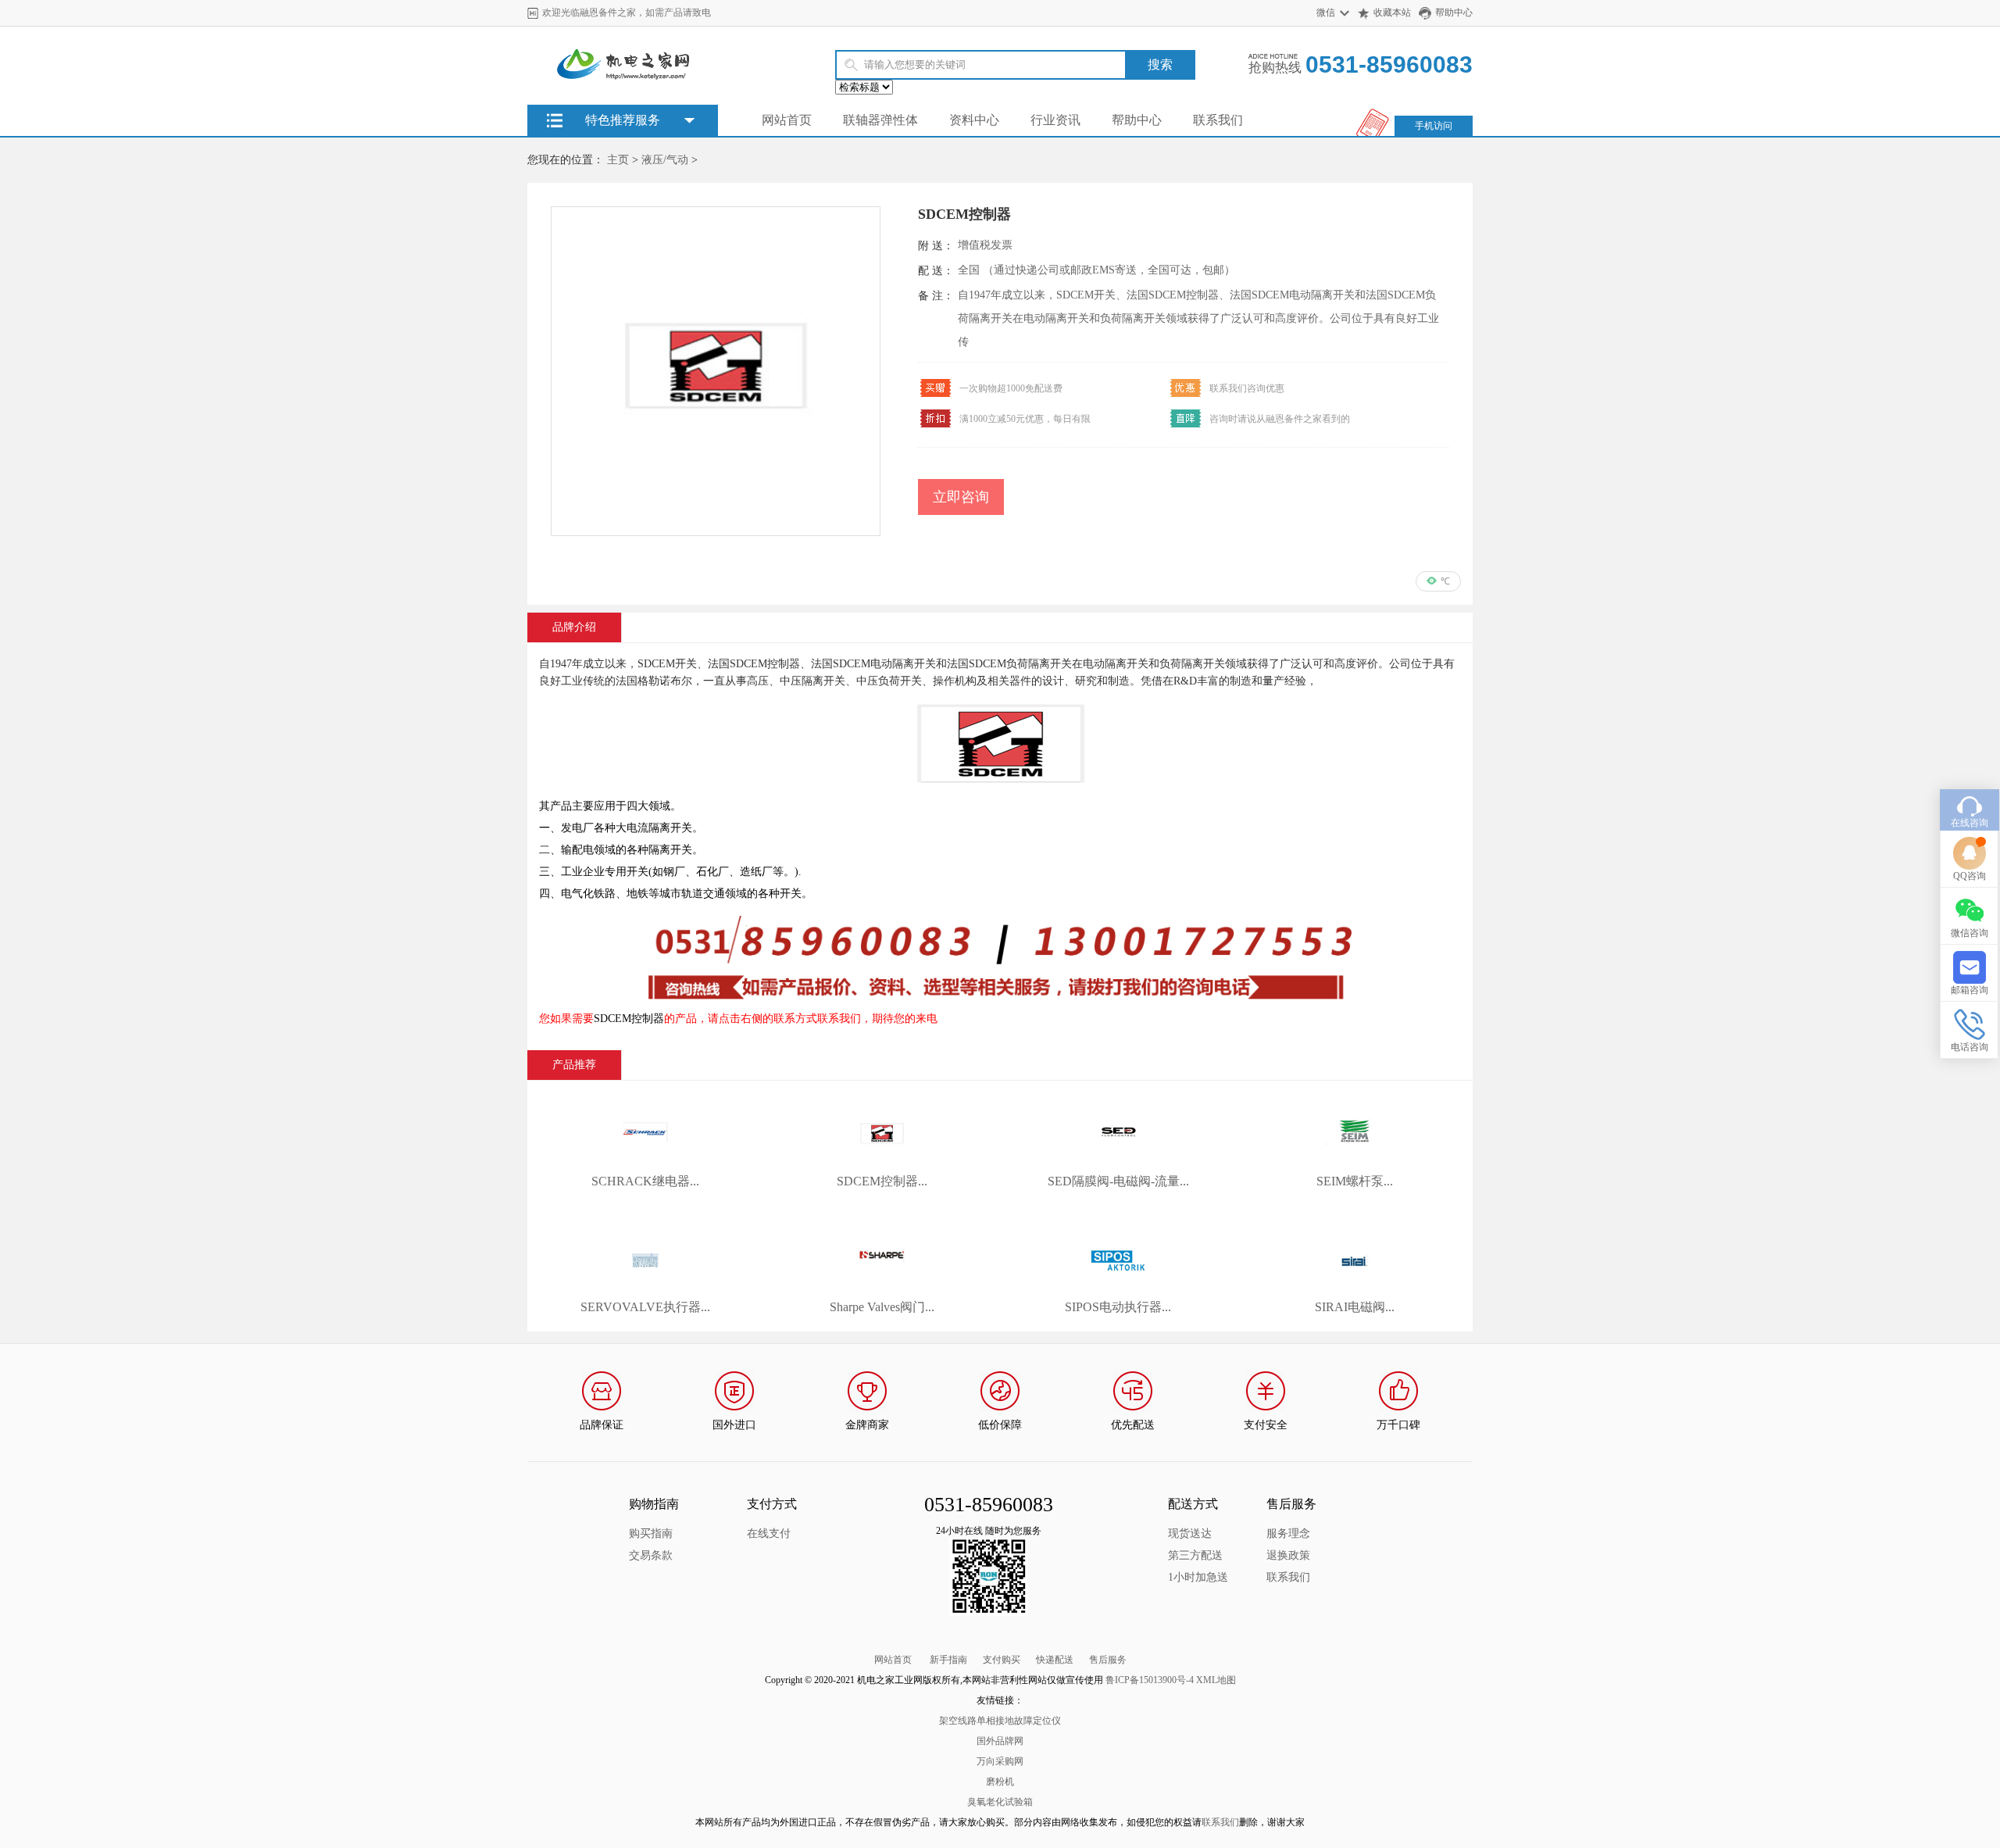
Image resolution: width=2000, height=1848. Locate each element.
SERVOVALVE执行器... (645, 1307)
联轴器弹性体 (880, 120)
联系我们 (1218, 120)
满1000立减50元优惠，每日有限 (1025, 419)
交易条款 (651, 1555)
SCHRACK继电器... (645, 1181)
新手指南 (948, 1660)
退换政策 (1288, 1555)
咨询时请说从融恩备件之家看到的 (1280, 419)
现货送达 (1190, 1533)
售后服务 (1108, 1660)
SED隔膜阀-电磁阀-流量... (1118, 1181)
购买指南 (651, 1533)
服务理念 (1288, 1533)
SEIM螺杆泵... (1355, 1181)
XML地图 (1216, 1680)
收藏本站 (1392, 13)
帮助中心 (1454, 13)
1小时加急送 (1198, 1577)
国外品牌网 (1000, 1741)
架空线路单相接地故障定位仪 (1000, 1721)
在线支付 (769, 1533)
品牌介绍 (574, 627)
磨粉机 (1000, 1782)
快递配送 (1055, 1660)
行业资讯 (1055, 120)
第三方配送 (1195, 1555)
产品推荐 (574, 1065)
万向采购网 (1000, 1761)
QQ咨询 (1970, 876)
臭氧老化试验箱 (1000, 1802)
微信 (1326, 13)
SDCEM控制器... (882, 1181)
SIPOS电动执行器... (1118, 1307)
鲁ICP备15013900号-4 (1150, 1680)
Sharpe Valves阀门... (882, 1307)
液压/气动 (665, 160)
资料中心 (974, 120)
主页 (618, 160)
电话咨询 (1970, 1047)
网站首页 (787, 120)
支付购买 (1002, 1660)
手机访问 (1434, 126)
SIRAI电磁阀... (1355, 1307)
